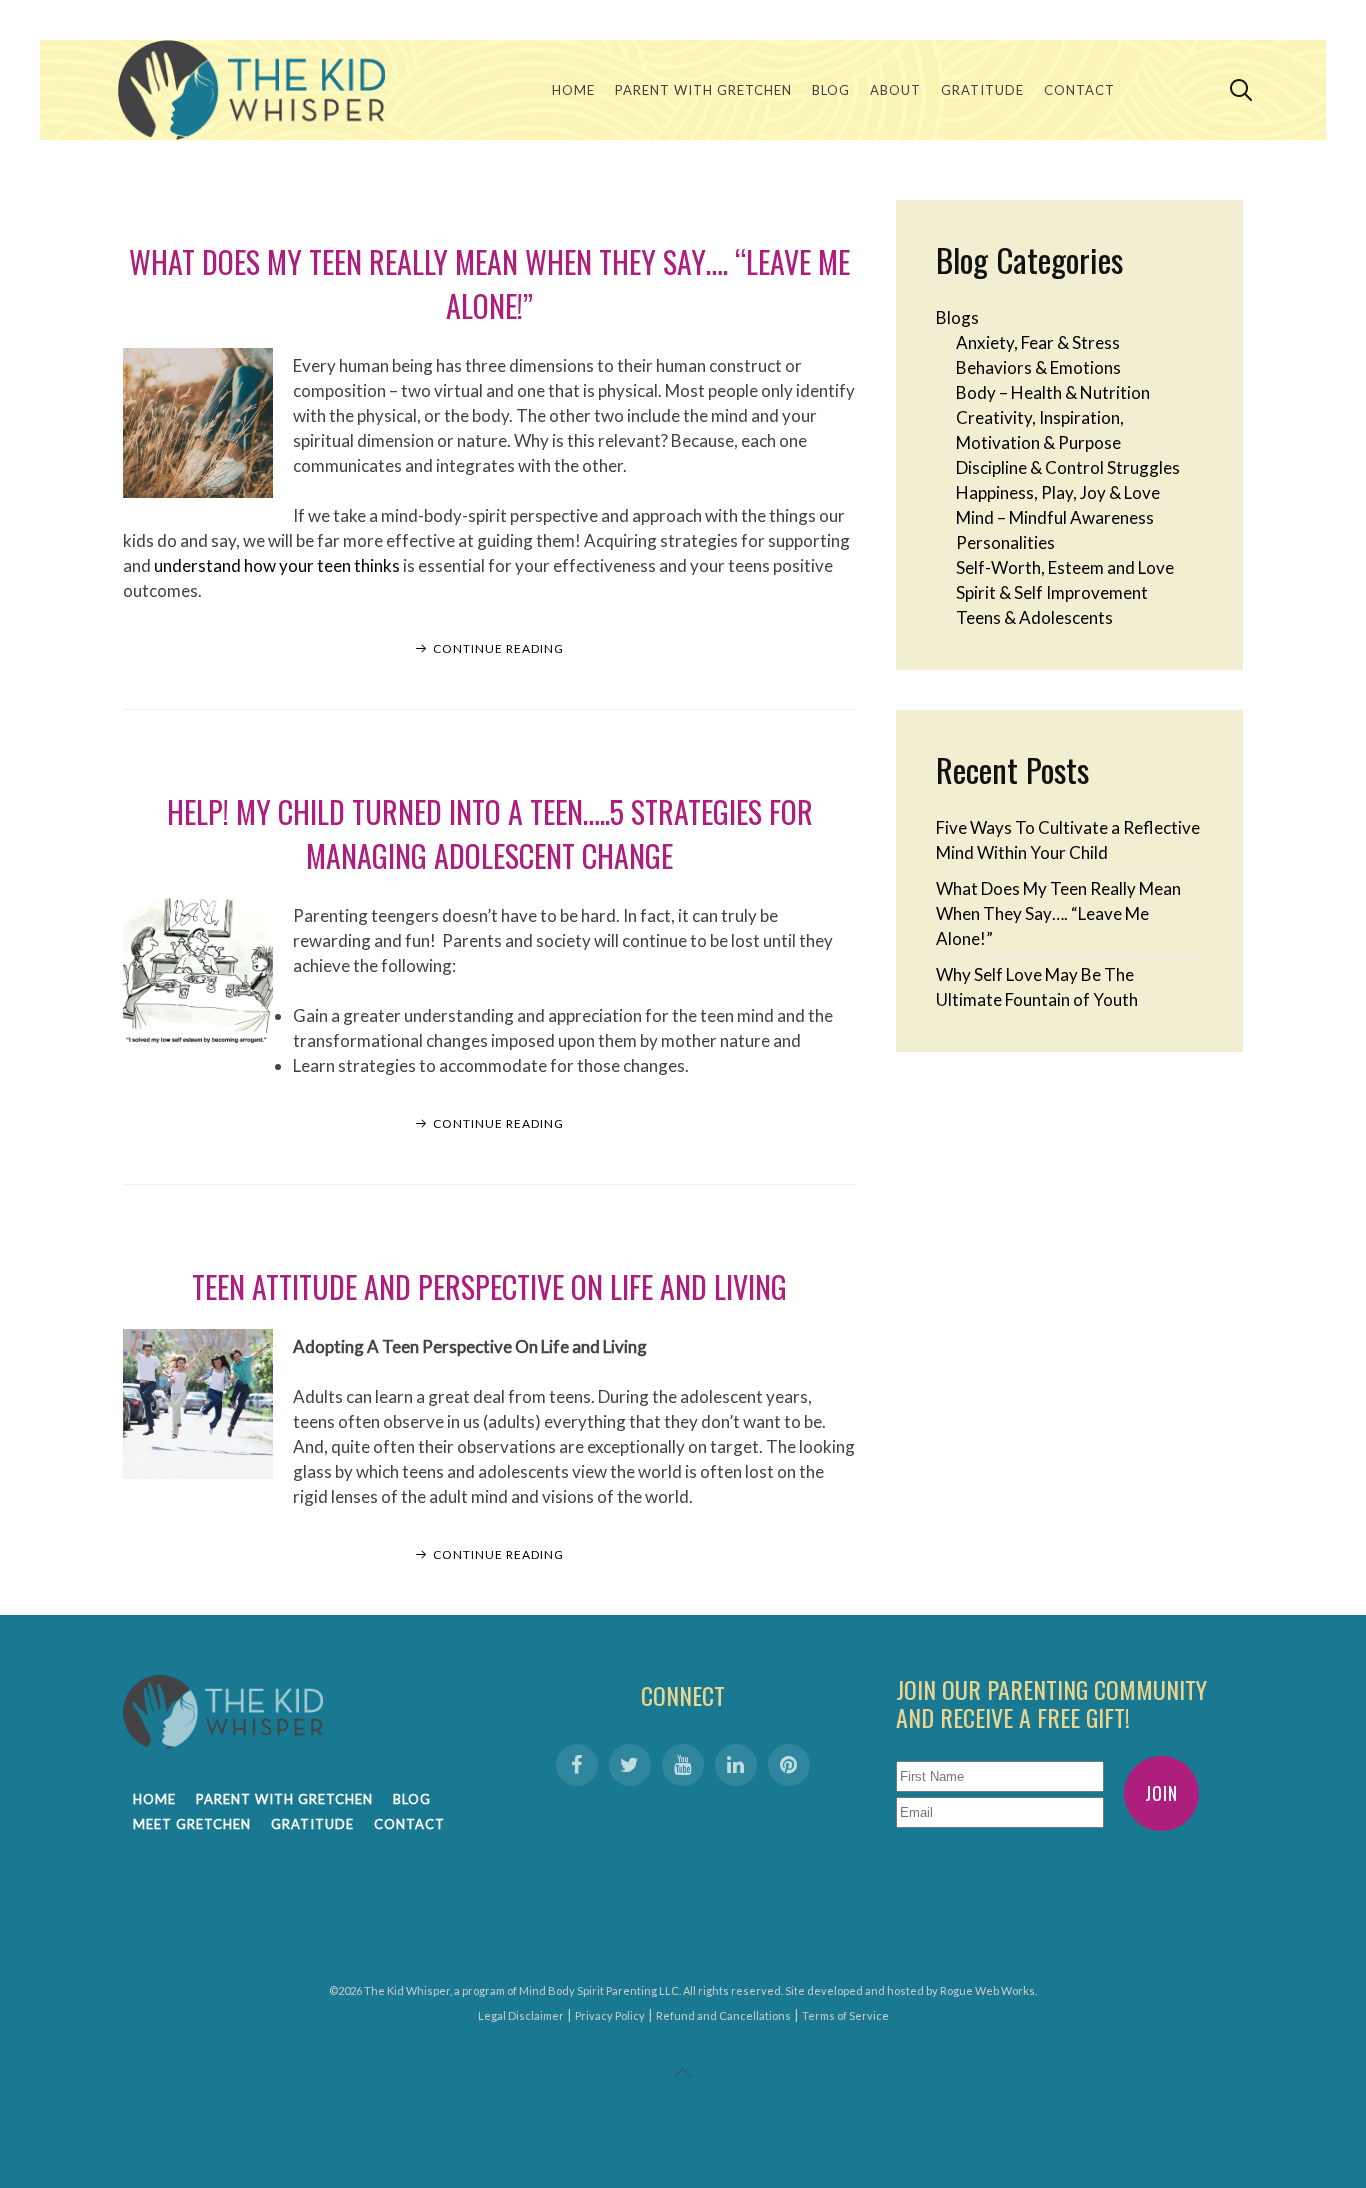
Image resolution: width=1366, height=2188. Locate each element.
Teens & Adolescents (1034, 617)
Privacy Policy (610, 2015)
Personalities (1005, 542)
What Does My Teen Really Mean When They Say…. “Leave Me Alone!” (489, 283)
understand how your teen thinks (277, 565)
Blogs (957, 317)
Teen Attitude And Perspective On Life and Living (489, 1286)
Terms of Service (845, 2015)
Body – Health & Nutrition (1053, 392)
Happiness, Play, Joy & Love (1058, 492)
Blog (831, 90)
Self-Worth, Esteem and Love (1065, 567)
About (895, 90)
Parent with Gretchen (703, 90)
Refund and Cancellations (723, 2015)
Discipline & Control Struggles (1068, 467)
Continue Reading (498, 648)
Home (573, 90)
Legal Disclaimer (521, 2015)
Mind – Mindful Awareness (1055, 517)
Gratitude (982, 90)
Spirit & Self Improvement (1052, 592)
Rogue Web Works (987, 1990)
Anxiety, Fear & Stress (1038, 342)
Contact (1079, 90)
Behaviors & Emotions (1038, 367)
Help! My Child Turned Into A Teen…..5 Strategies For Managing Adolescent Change (490, 833)
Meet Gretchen (192, 1824)
